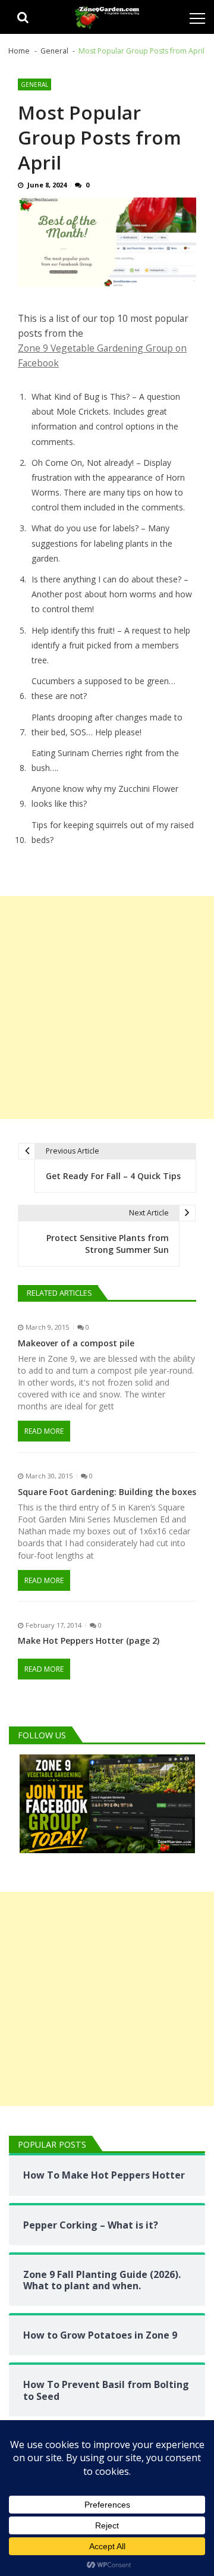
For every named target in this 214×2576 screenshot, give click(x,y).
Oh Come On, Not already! (83, 463)
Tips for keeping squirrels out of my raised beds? (113, 832)
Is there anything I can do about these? (106, 579)
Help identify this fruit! (73, 630)
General (34, 84)
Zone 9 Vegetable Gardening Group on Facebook (102, 355)
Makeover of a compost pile (76, 1343)
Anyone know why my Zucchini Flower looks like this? (105, 796)
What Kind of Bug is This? (81, 397)
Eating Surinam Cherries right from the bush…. (105, 760)
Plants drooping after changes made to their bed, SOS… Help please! (107, 725)
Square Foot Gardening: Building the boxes (107, 1492)
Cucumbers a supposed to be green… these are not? (103, 688)
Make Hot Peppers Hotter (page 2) (89, 1641)
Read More (44, 1431)
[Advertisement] (107, 1007)
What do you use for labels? (85, 528)
